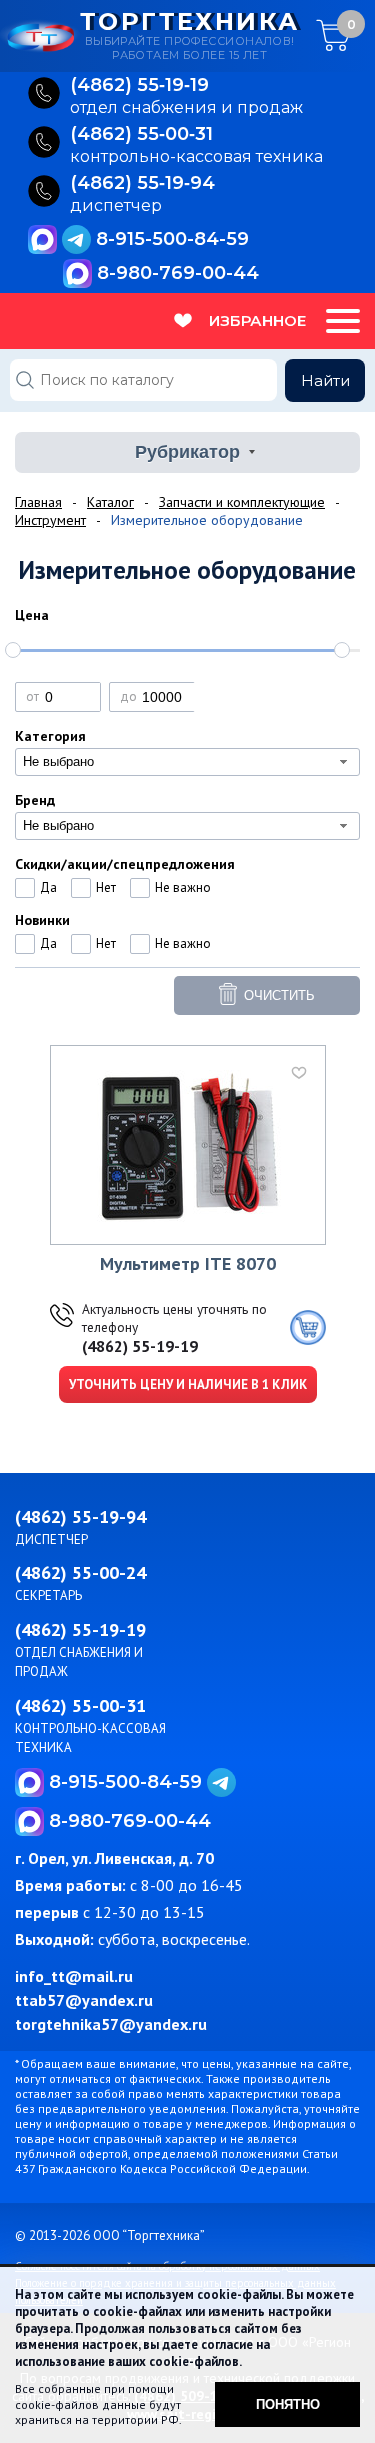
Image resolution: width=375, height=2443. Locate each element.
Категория (50, 736)
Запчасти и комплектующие (242, 502)
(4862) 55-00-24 (80, 1572)
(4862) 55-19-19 (140, 1346)
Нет (106, 887)
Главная (38, 502)
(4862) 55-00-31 (80, 1705)
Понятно (288, 2404)
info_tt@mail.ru (74, 1976)
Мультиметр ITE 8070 (188, 1263)
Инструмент (50, 520)
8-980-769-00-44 (178, 273)
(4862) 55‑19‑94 (142, 184)
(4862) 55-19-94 (80, 1516)
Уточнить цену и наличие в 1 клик (188, 1384)
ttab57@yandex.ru (84, 2000)
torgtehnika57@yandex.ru (111, 2024)
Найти (325, 380)
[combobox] (187, 762)
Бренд (35, 800)
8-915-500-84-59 (172, 239)
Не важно (183, 887)
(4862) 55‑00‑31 (141, 135)
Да (48, 887)
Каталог (110, 502)
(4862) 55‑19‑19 (139, 86)
